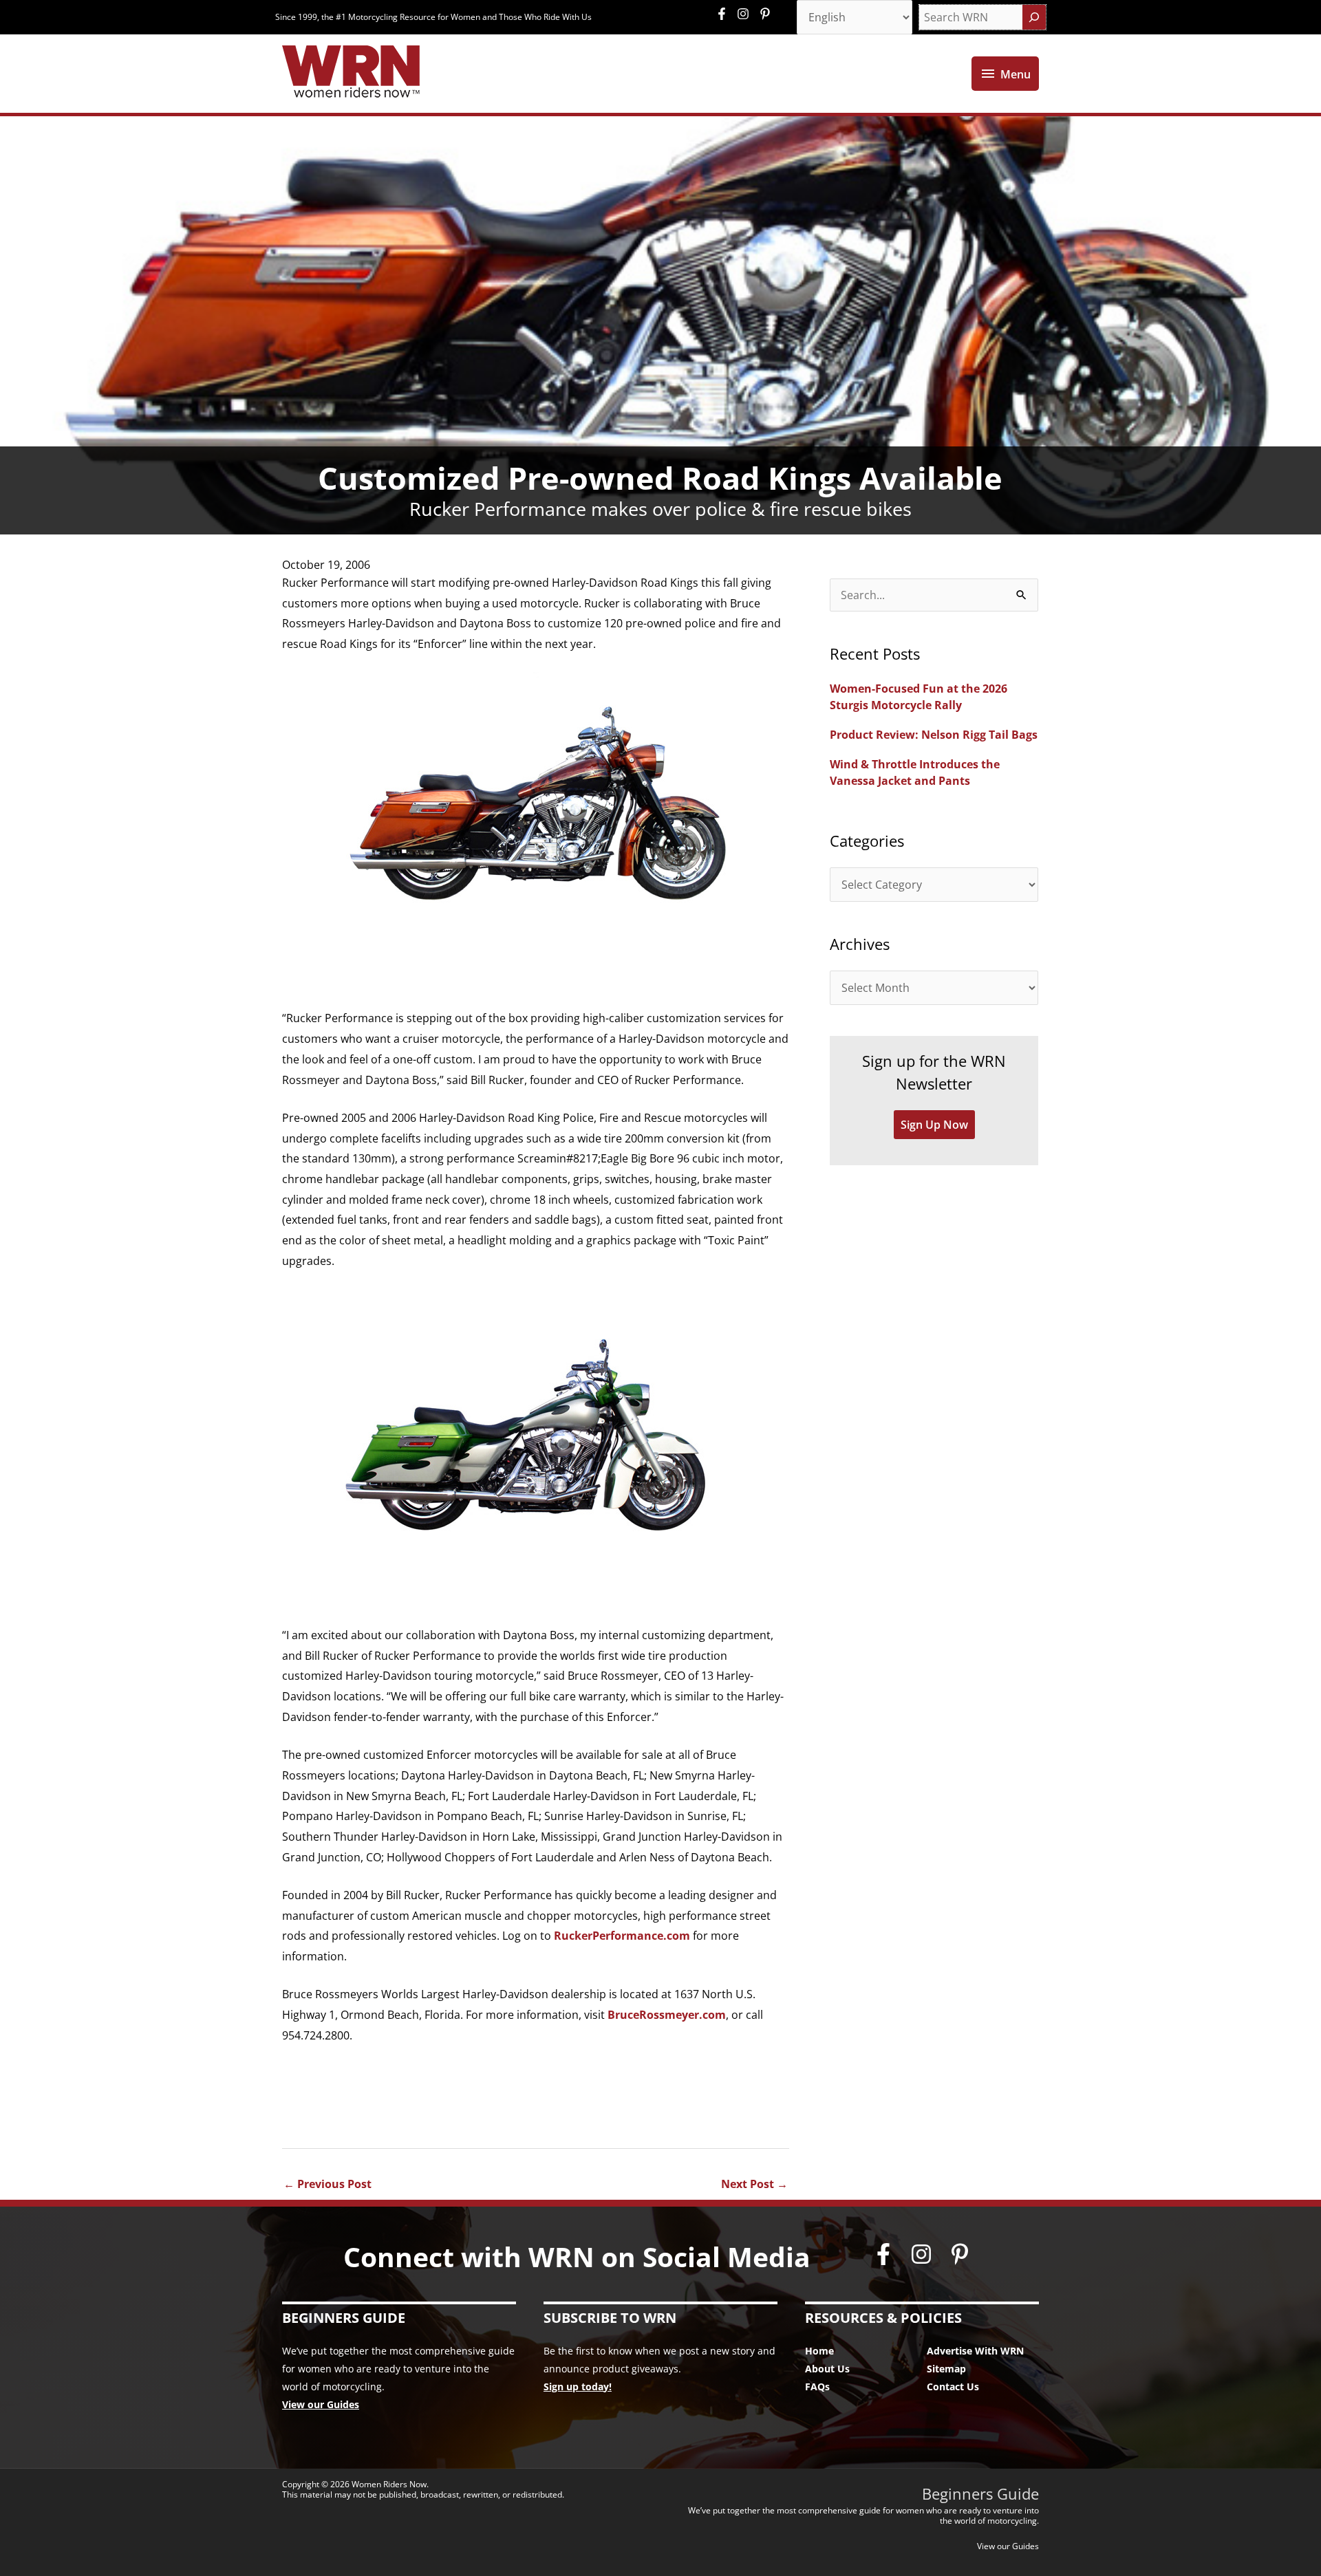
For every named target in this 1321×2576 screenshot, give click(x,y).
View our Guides (321, 2404)
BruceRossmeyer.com (667, 2015)
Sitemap (946, 2369)
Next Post (754, 2184)
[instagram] (747, 14)
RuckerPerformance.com (622, 1936)
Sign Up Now (934, 1125)
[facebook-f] (725, 14)
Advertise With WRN (975, 2351)
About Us (827, 2369)
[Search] (1034, 17)
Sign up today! (578, 2386)
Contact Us (953, 2386)
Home (819, 2351)
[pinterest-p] (767, 14)
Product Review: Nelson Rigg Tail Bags (934, 735)
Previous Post (327, 2184)
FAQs (817, 2386)
